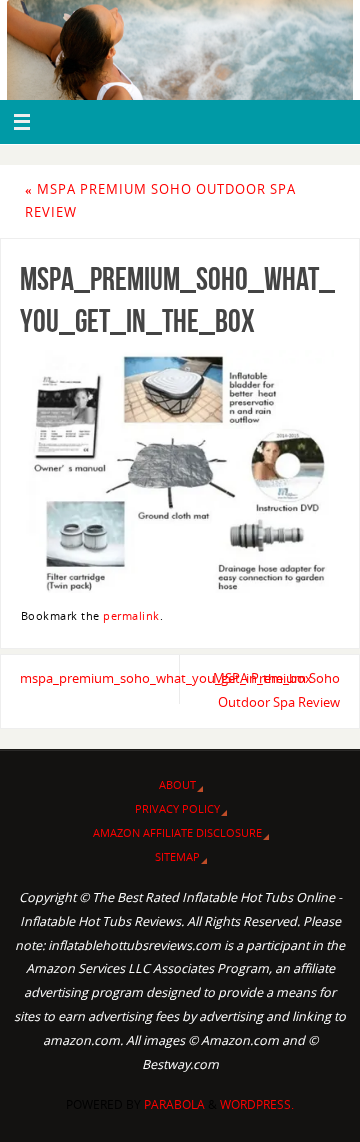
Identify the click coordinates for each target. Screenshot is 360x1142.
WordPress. (257, 1104)
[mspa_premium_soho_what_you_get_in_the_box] (180, 471)
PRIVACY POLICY (177, 808)
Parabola (174, 1104)
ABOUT (177, 784)
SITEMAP (177, 856)
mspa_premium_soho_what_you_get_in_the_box (100, 678)
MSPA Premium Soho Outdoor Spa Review (276, 690)
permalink (131, 616)
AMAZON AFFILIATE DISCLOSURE (177, 832)
